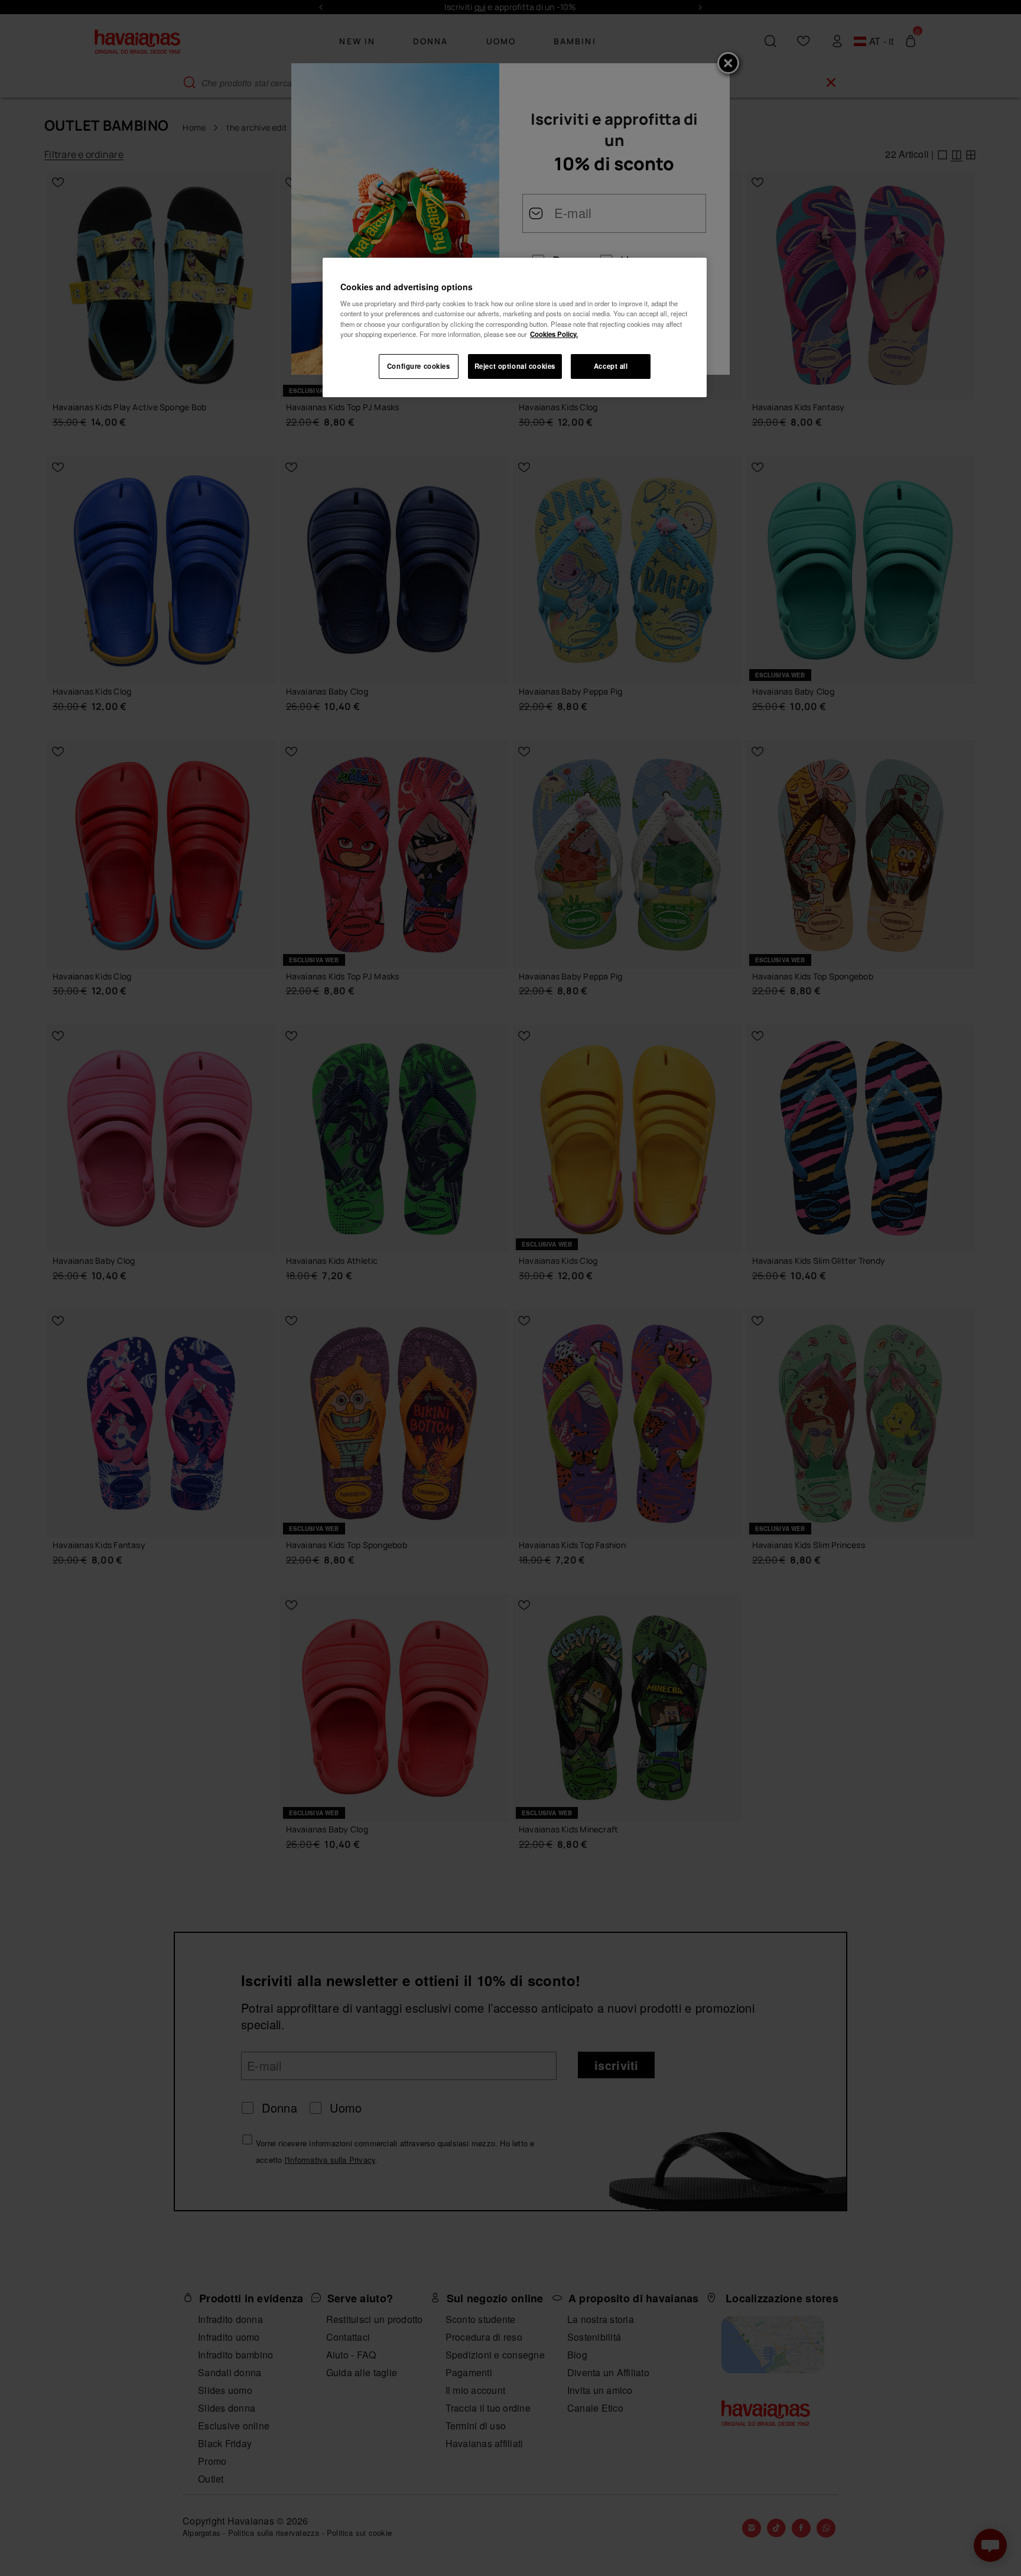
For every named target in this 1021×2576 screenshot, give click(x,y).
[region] (515, 327)
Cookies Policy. (554, 334)
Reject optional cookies (515, 366)
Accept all (611, 366)
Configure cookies (419, 366)
